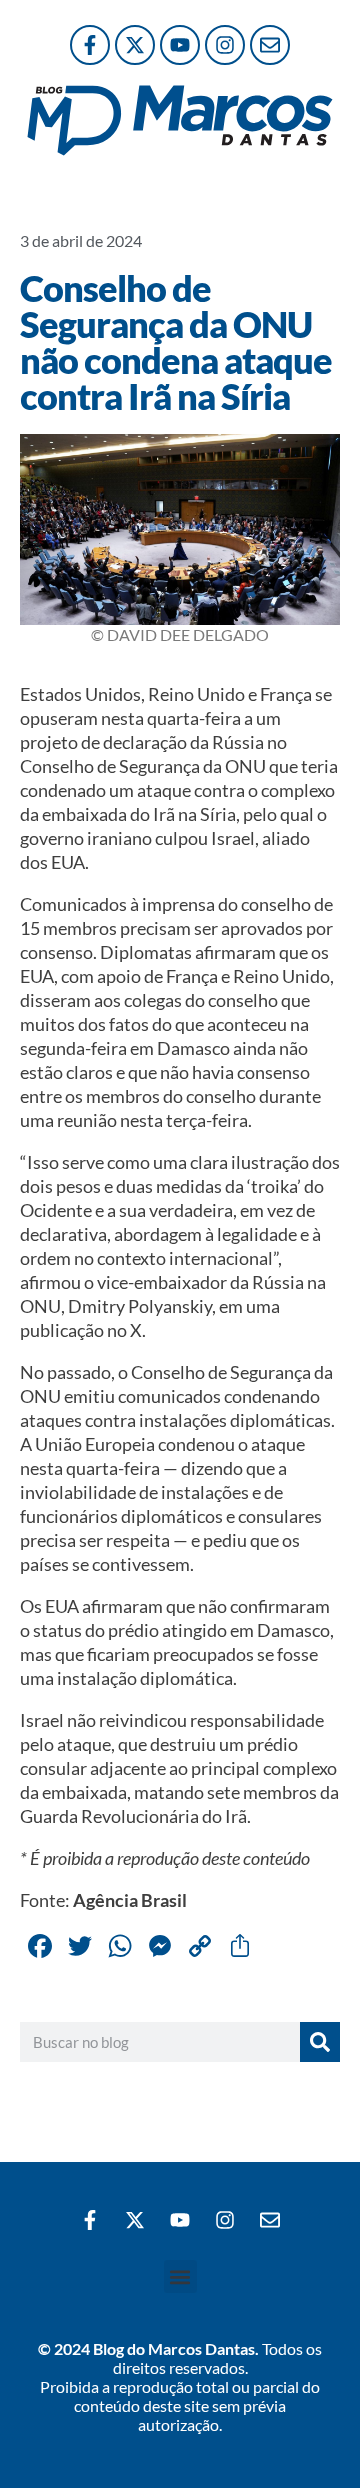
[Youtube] (180, 45)
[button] (180, 2276)
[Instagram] (225, 45)
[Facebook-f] (90, 45)
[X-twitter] (135, 45)
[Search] (320, 2042)
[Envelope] (270, 45)
